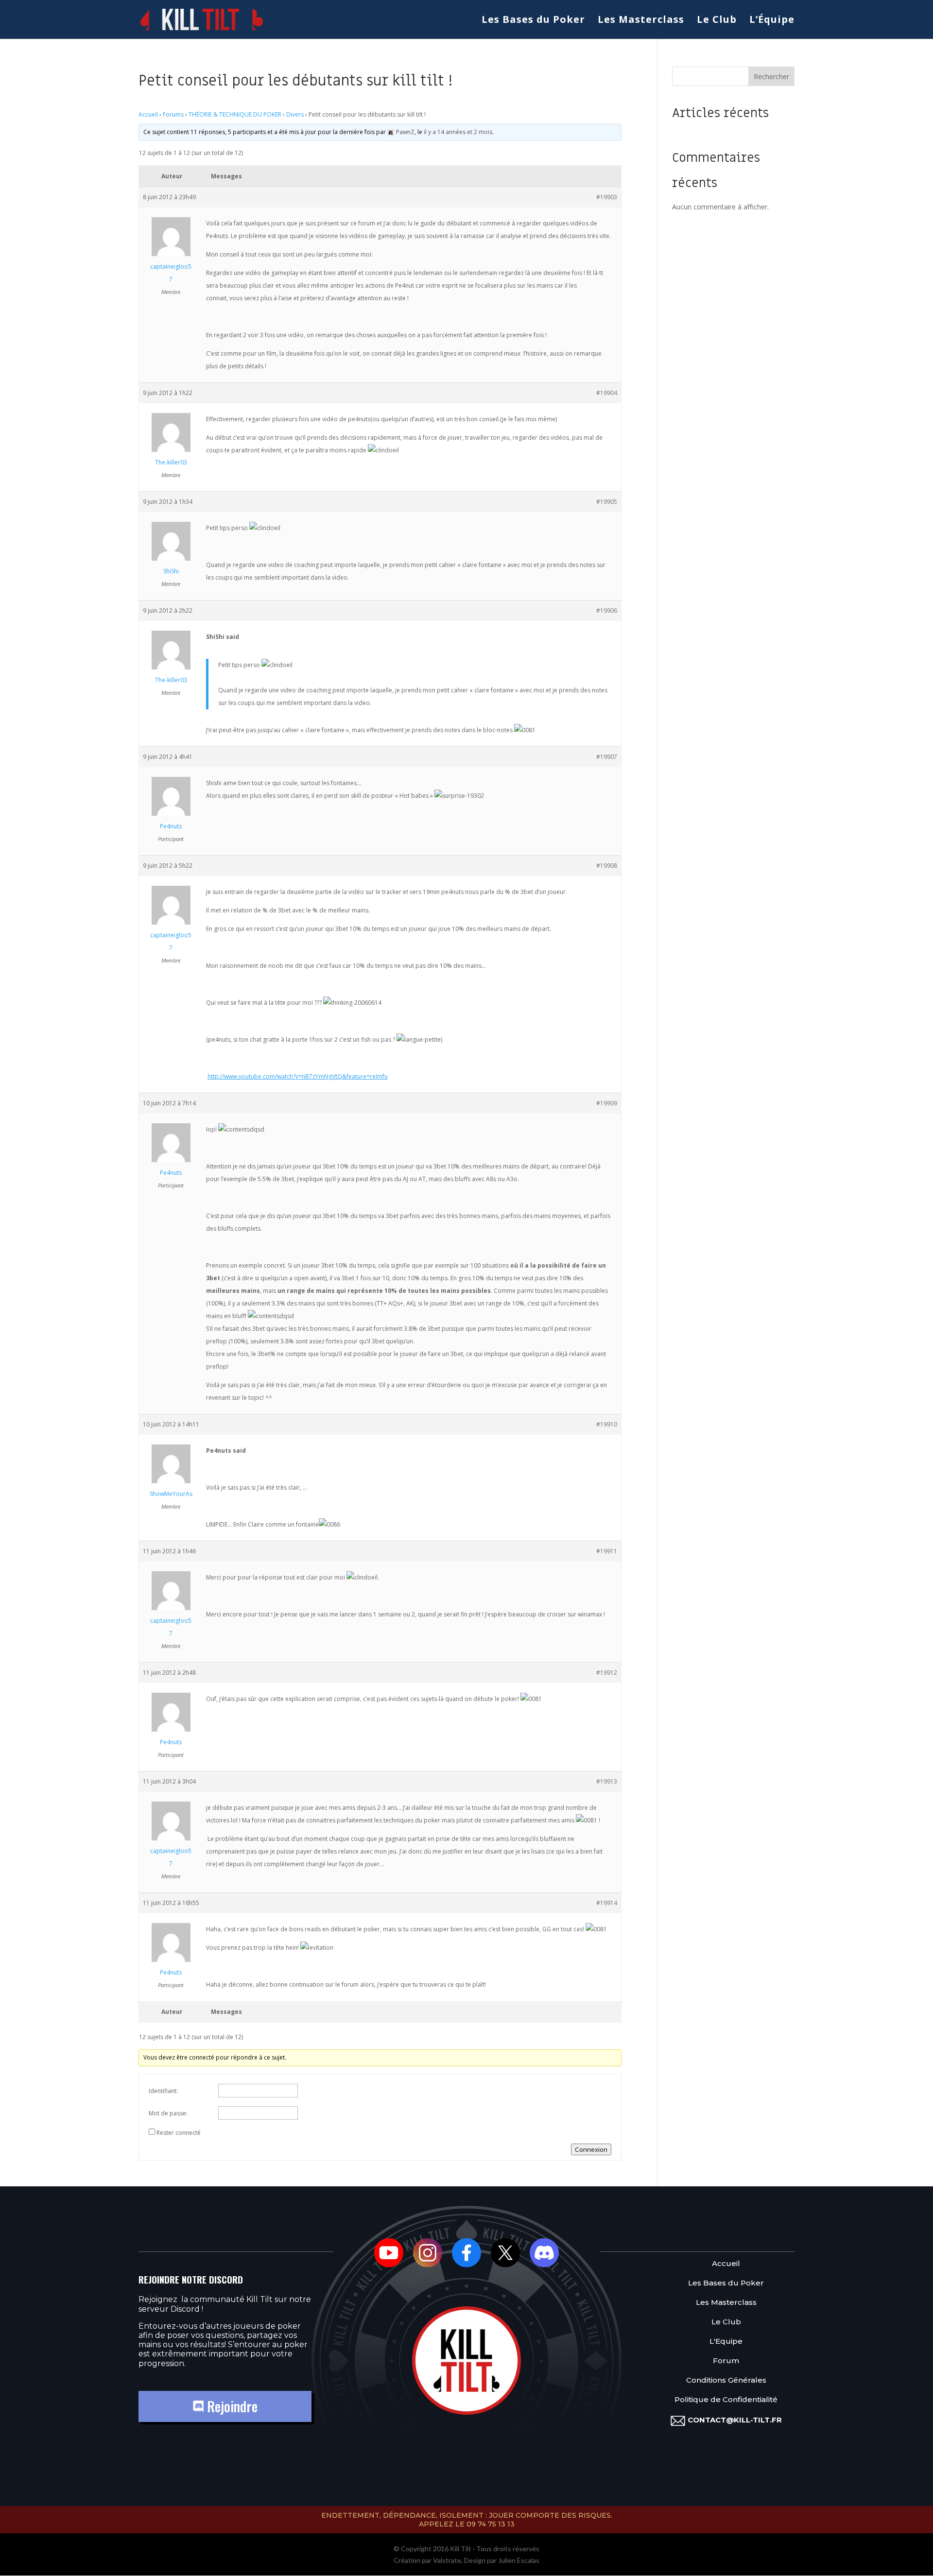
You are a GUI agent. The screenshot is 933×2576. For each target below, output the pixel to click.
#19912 (607, 1673)
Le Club (717, 21)
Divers (295, 114)
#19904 (607, 393)
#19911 (607, 1551)
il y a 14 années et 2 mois (458, 132)
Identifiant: (163, 2091)
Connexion (591, 2149)
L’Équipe (772, 21)
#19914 (607, 1903)
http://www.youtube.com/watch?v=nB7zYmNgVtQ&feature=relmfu (298, 1076)
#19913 (607, 1781)
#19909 (607, 1103)
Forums (173, 114)
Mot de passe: (168, 2113)
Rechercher (771, 77)
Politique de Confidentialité (726, 2400)
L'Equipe (726, 2342)
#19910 (607, 1424)
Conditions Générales (726, 2380)
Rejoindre (231, 2406)
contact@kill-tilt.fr (735, 2420)
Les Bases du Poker (533, 21)
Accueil (148, 114)
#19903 (607, 197)
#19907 (607, 757)
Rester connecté (179, 2133)
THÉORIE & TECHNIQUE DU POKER (235, 114)
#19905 (607, 502)
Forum (726, 2361)
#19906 (607, 610)
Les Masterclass (641, 21)
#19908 (607, 866)
